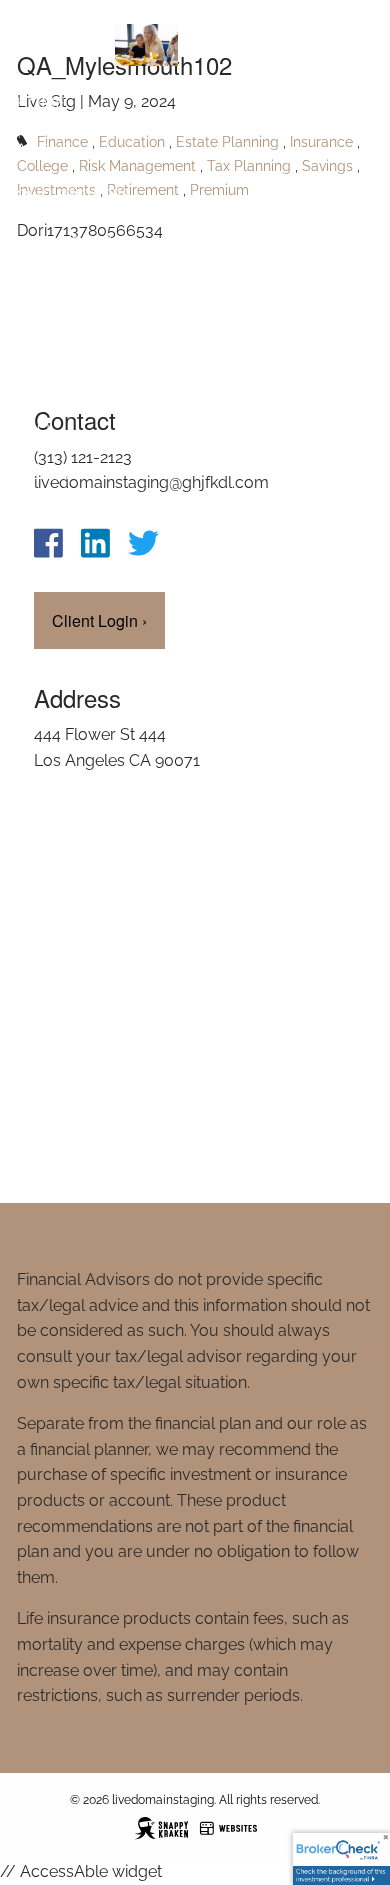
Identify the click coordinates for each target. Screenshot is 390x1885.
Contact (53, 287)
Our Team (58, 473)
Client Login (71, 519)
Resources (64, 241)
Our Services (73, 194)
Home (40, 102)
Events (46, 380)
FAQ (33, 426)
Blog (38, 334)
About (44, 148)
